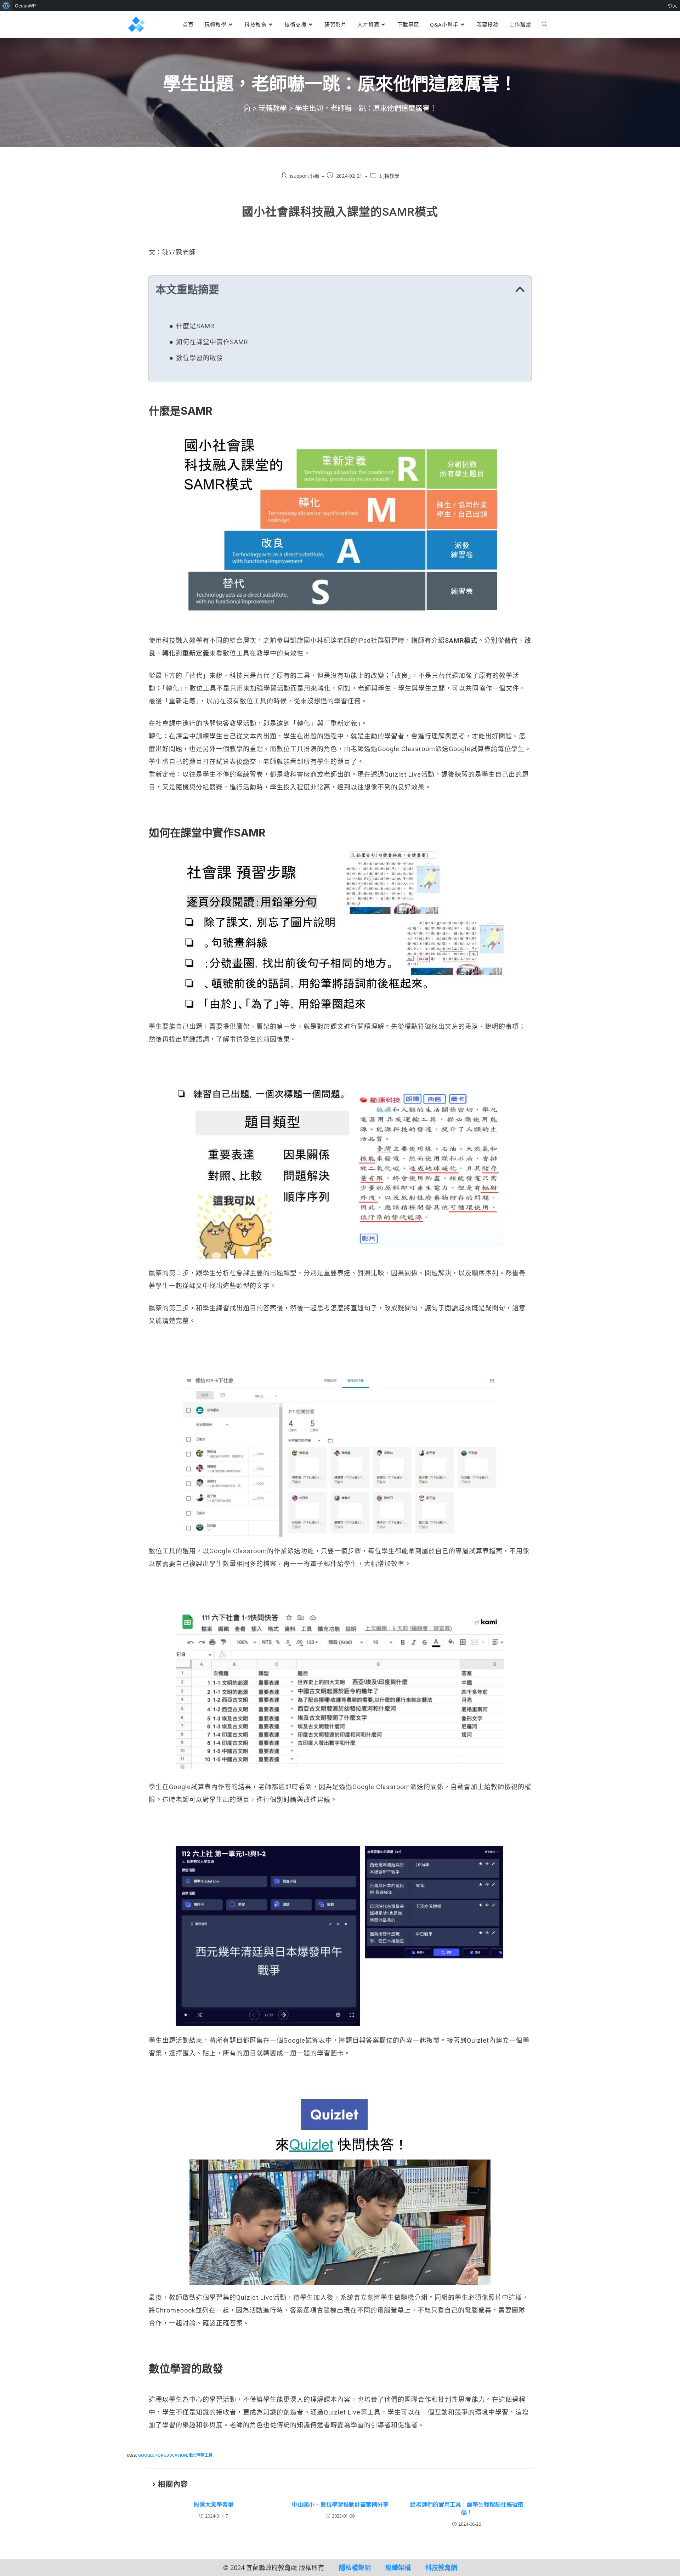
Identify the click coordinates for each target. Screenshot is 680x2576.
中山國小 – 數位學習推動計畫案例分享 (340, 2504)
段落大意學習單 (214, 2504)
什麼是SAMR (195, 326)
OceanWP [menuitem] (25, 6)
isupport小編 (305, 176)
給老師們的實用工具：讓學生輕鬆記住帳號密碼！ (467, 2508)
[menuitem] (6, 6)
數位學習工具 (201, 2455)
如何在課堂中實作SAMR (212, 342)
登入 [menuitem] (673, 6)
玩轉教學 (389, 176)
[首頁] (247, 108)
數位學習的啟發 (200, 358)
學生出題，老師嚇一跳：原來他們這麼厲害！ (366, 108)
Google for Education (163, 2455)
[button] (520, 289)
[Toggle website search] (545, 24)
